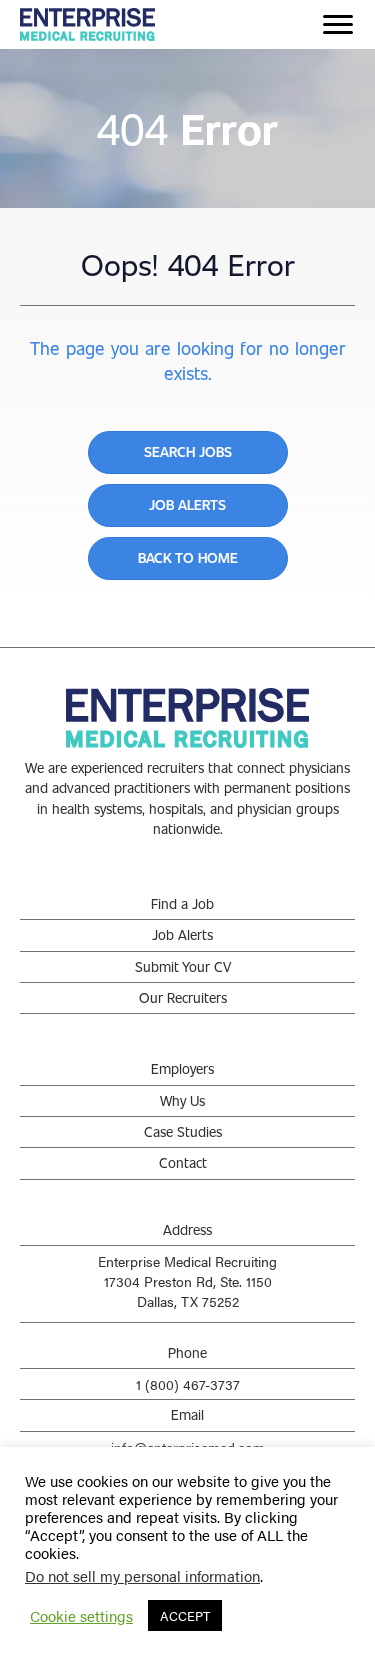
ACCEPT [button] (185, 1615)
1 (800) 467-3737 (188, 1384)
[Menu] (338, 25)
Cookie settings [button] (81, 1616)
